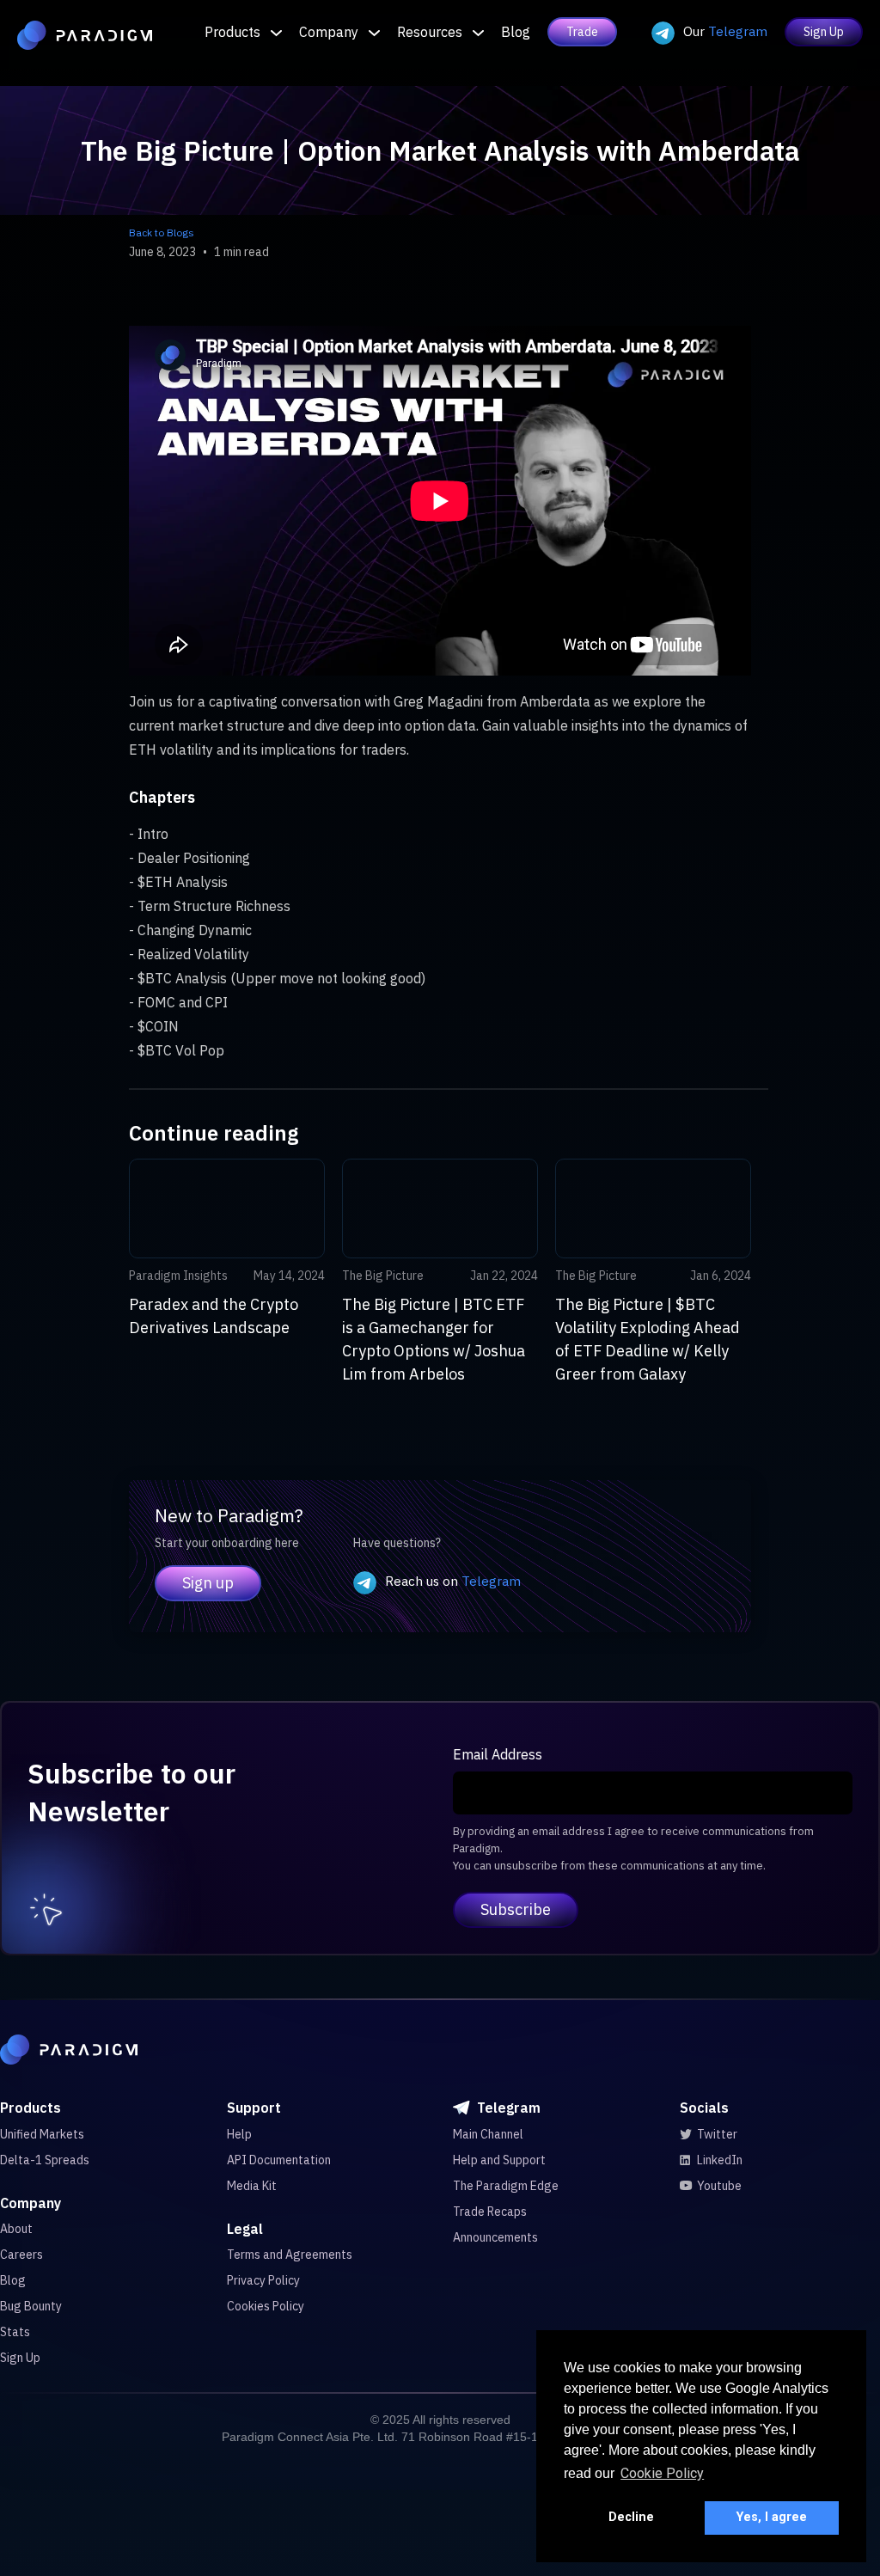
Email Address (498, 1754)
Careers (21, 2255)
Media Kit (252, 2186)
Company (329, 32)
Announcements (495, 2237)
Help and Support (499, 2160)
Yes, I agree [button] (772, 2517)
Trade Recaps (490, 2212)
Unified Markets (42, 2134)
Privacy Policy (263, 2280)
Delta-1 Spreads (45, 2160)
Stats (15, 2332)
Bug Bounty (31, 2306)
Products (232, 32)
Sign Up (824, 32)
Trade (582, 32)
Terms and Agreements (290, 2255)
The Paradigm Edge (506, 2186)
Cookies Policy (266, 2306)
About (16, 2229)
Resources (430, 32)
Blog (516, 32)
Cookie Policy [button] (662, 2473)
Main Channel (488, 2134)
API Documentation (279, 2160)
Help (239, 2134)
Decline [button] (631, 2517)
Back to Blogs (162, 233)
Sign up (208, 1583)
